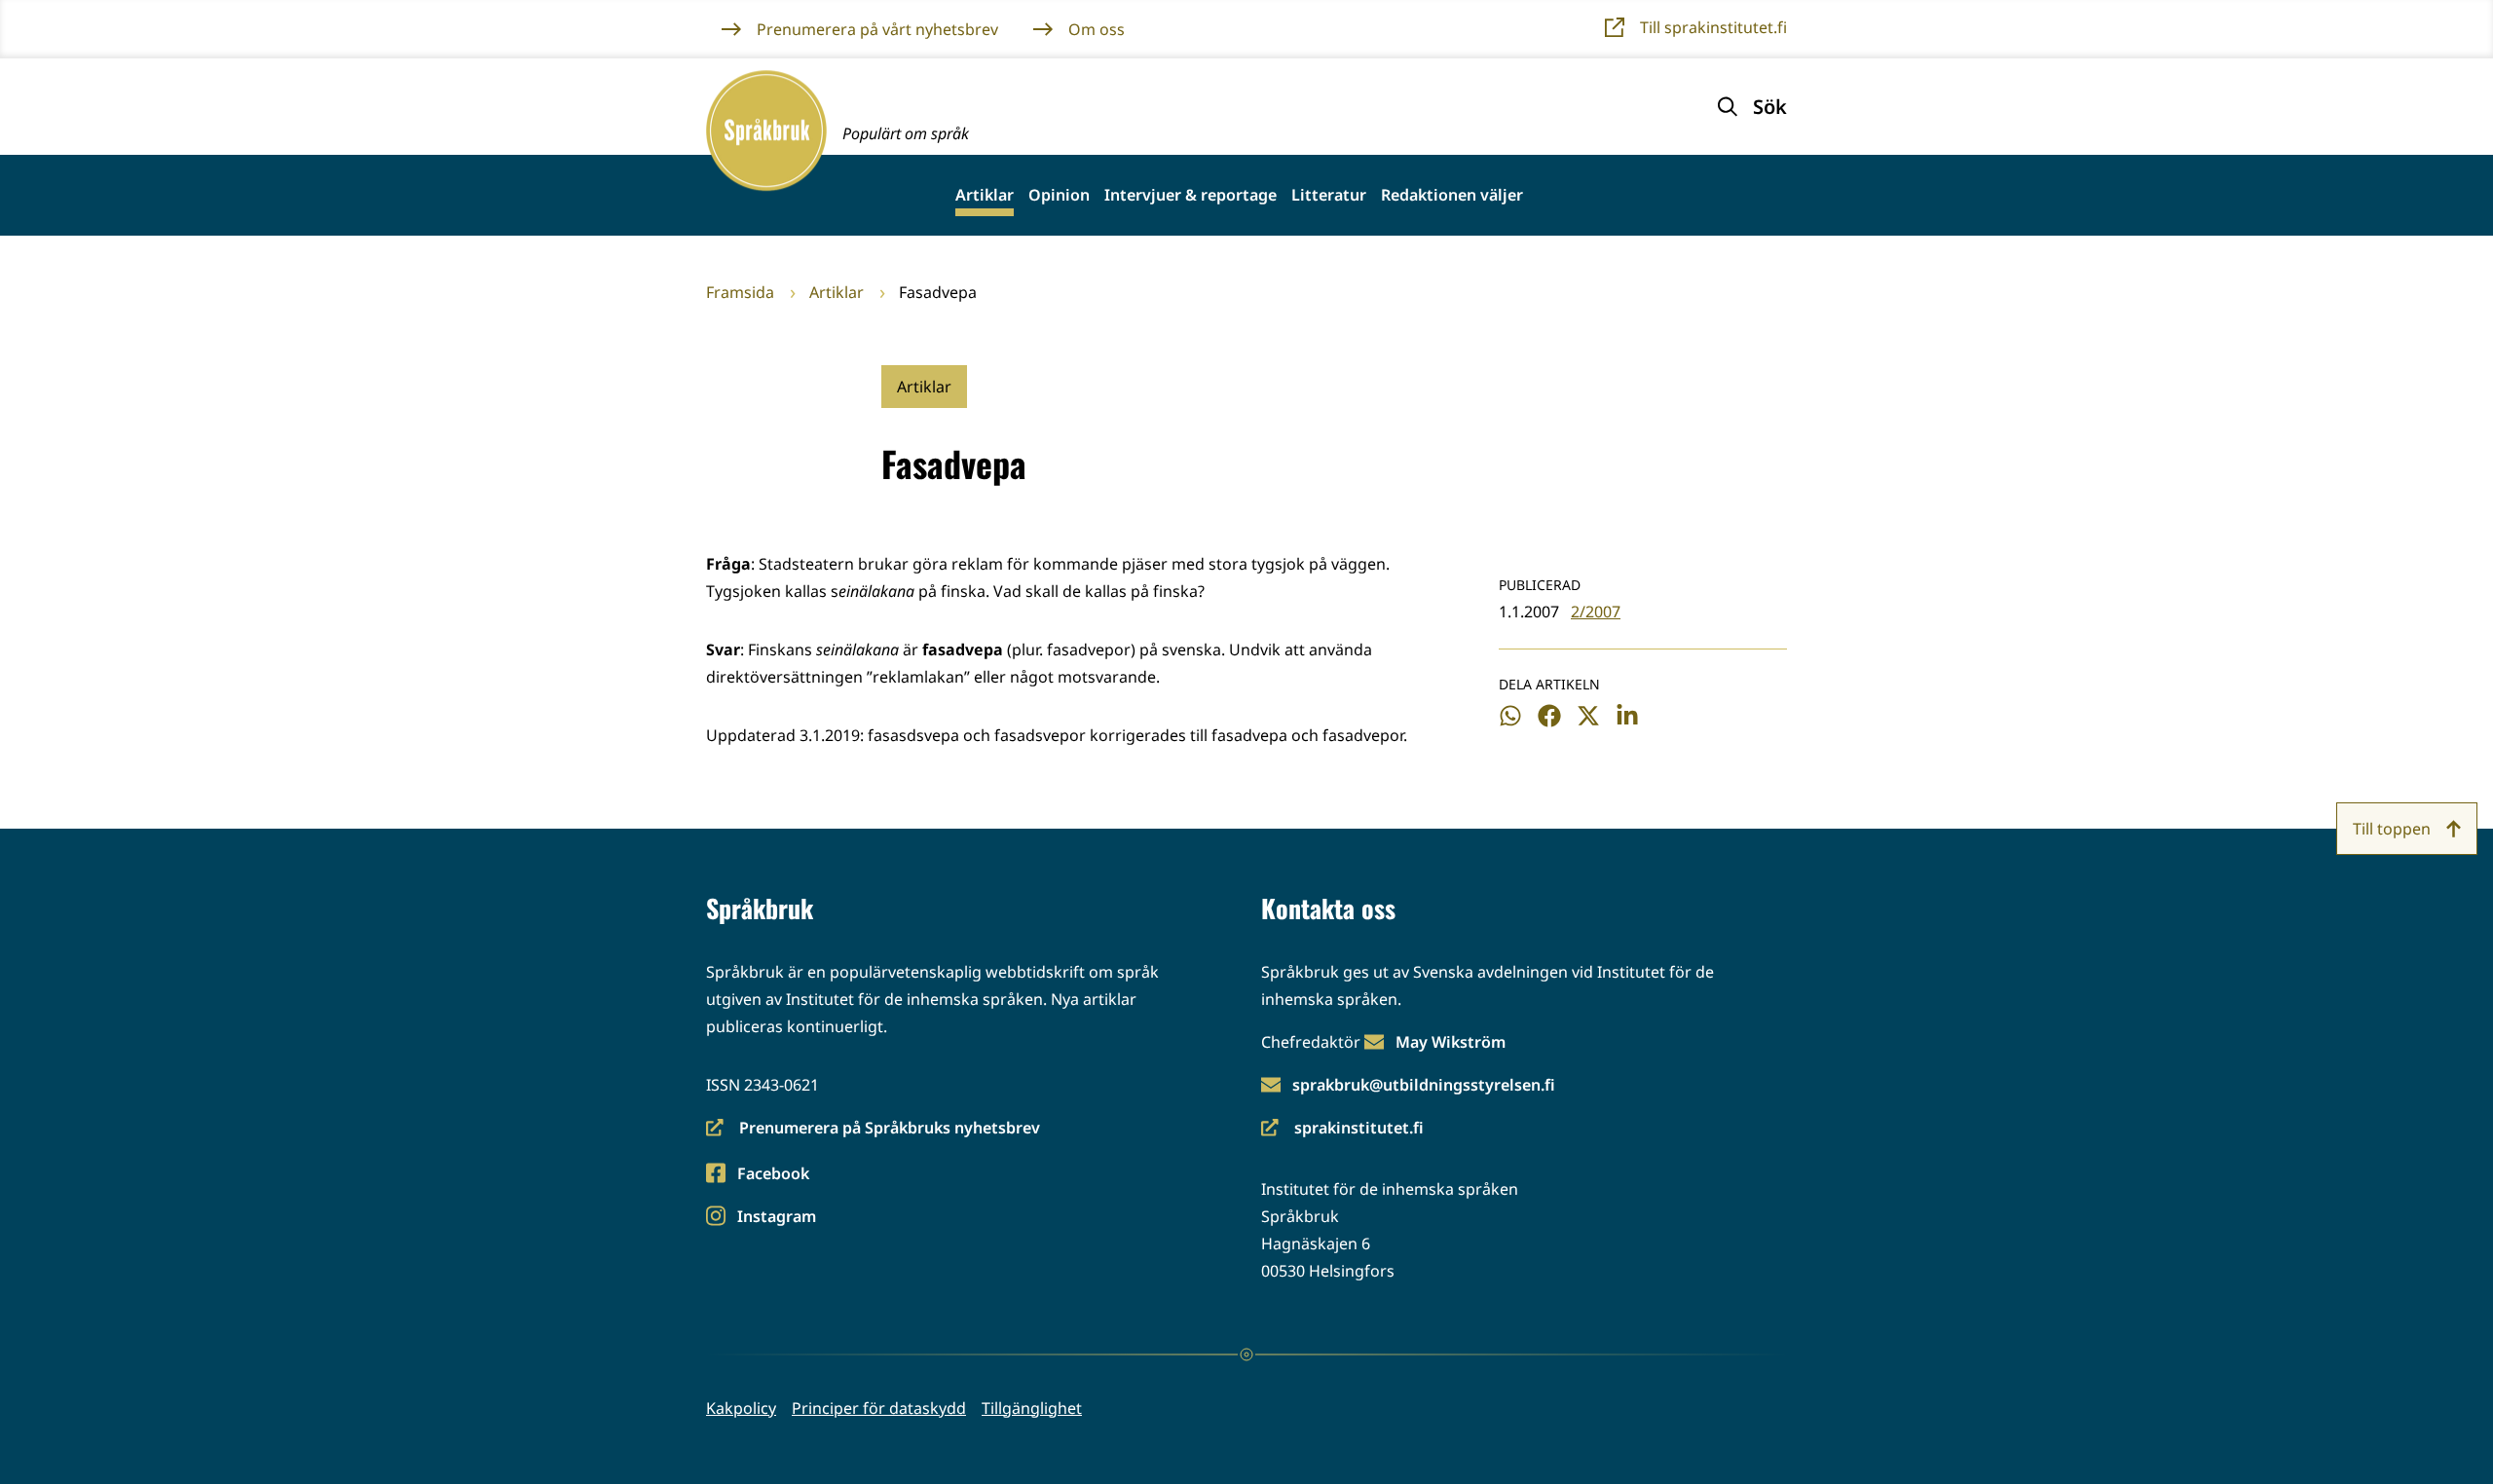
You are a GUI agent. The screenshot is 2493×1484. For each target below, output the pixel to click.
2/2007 (1596, 612)
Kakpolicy (741, 1408)
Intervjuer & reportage (1191, 195)
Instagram (776, 1218)
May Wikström (1451, 1042)
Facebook (773, 1175)
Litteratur (1329, 195)
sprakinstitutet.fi (1342, 1129)
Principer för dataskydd (879, 1408)
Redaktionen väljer (1452, 195)
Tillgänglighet (1032, 1408)
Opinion (1059, 195)
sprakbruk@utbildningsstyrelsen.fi (1424, 1085)
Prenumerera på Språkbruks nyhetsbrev (873, 1129)
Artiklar (985, 195)
